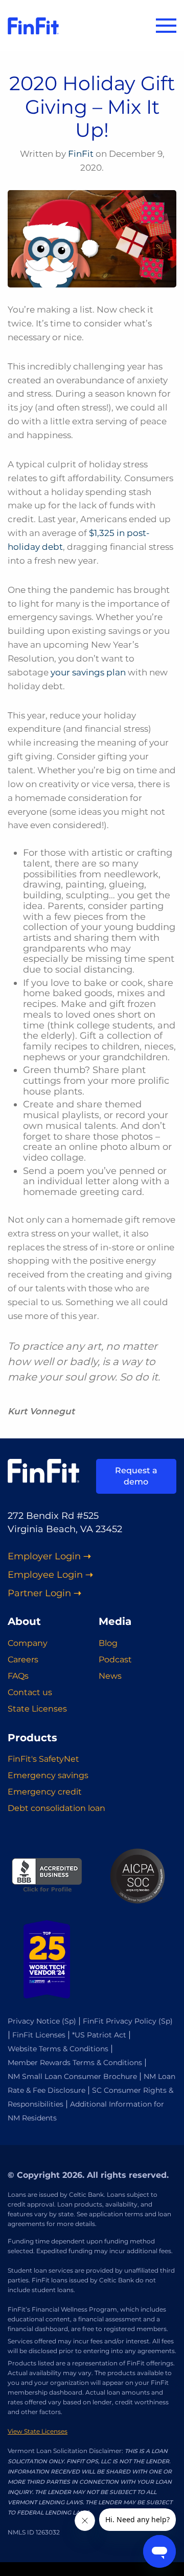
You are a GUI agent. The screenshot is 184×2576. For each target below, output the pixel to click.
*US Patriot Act (99, 2035)
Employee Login (45, 1575)
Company (28, 1643)
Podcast (115, 1660)
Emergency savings (48, 1775)
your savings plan (88, 672)
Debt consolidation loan (56, 1808)
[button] (166, 26)
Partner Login (39, 1593)
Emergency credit (45, 1792)
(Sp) (69, 2021)
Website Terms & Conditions (58, 2049)
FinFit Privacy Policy (120, 2021)
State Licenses (37, 1709)
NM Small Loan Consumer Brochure (72, 2076)
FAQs (18, 1676)
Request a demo (136, 1476)
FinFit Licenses (39, 2035)
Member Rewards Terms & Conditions (75, 2063)
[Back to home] (33, 26)
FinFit (81, 154)
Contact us (30, 1692)
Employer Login (44, 1557)
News (110, 1676)
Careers (23, 1660)
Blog (108, 1643)
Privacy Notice (34, 2021)
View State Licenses (38, 2431)
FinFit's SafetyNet (43, 1759)
